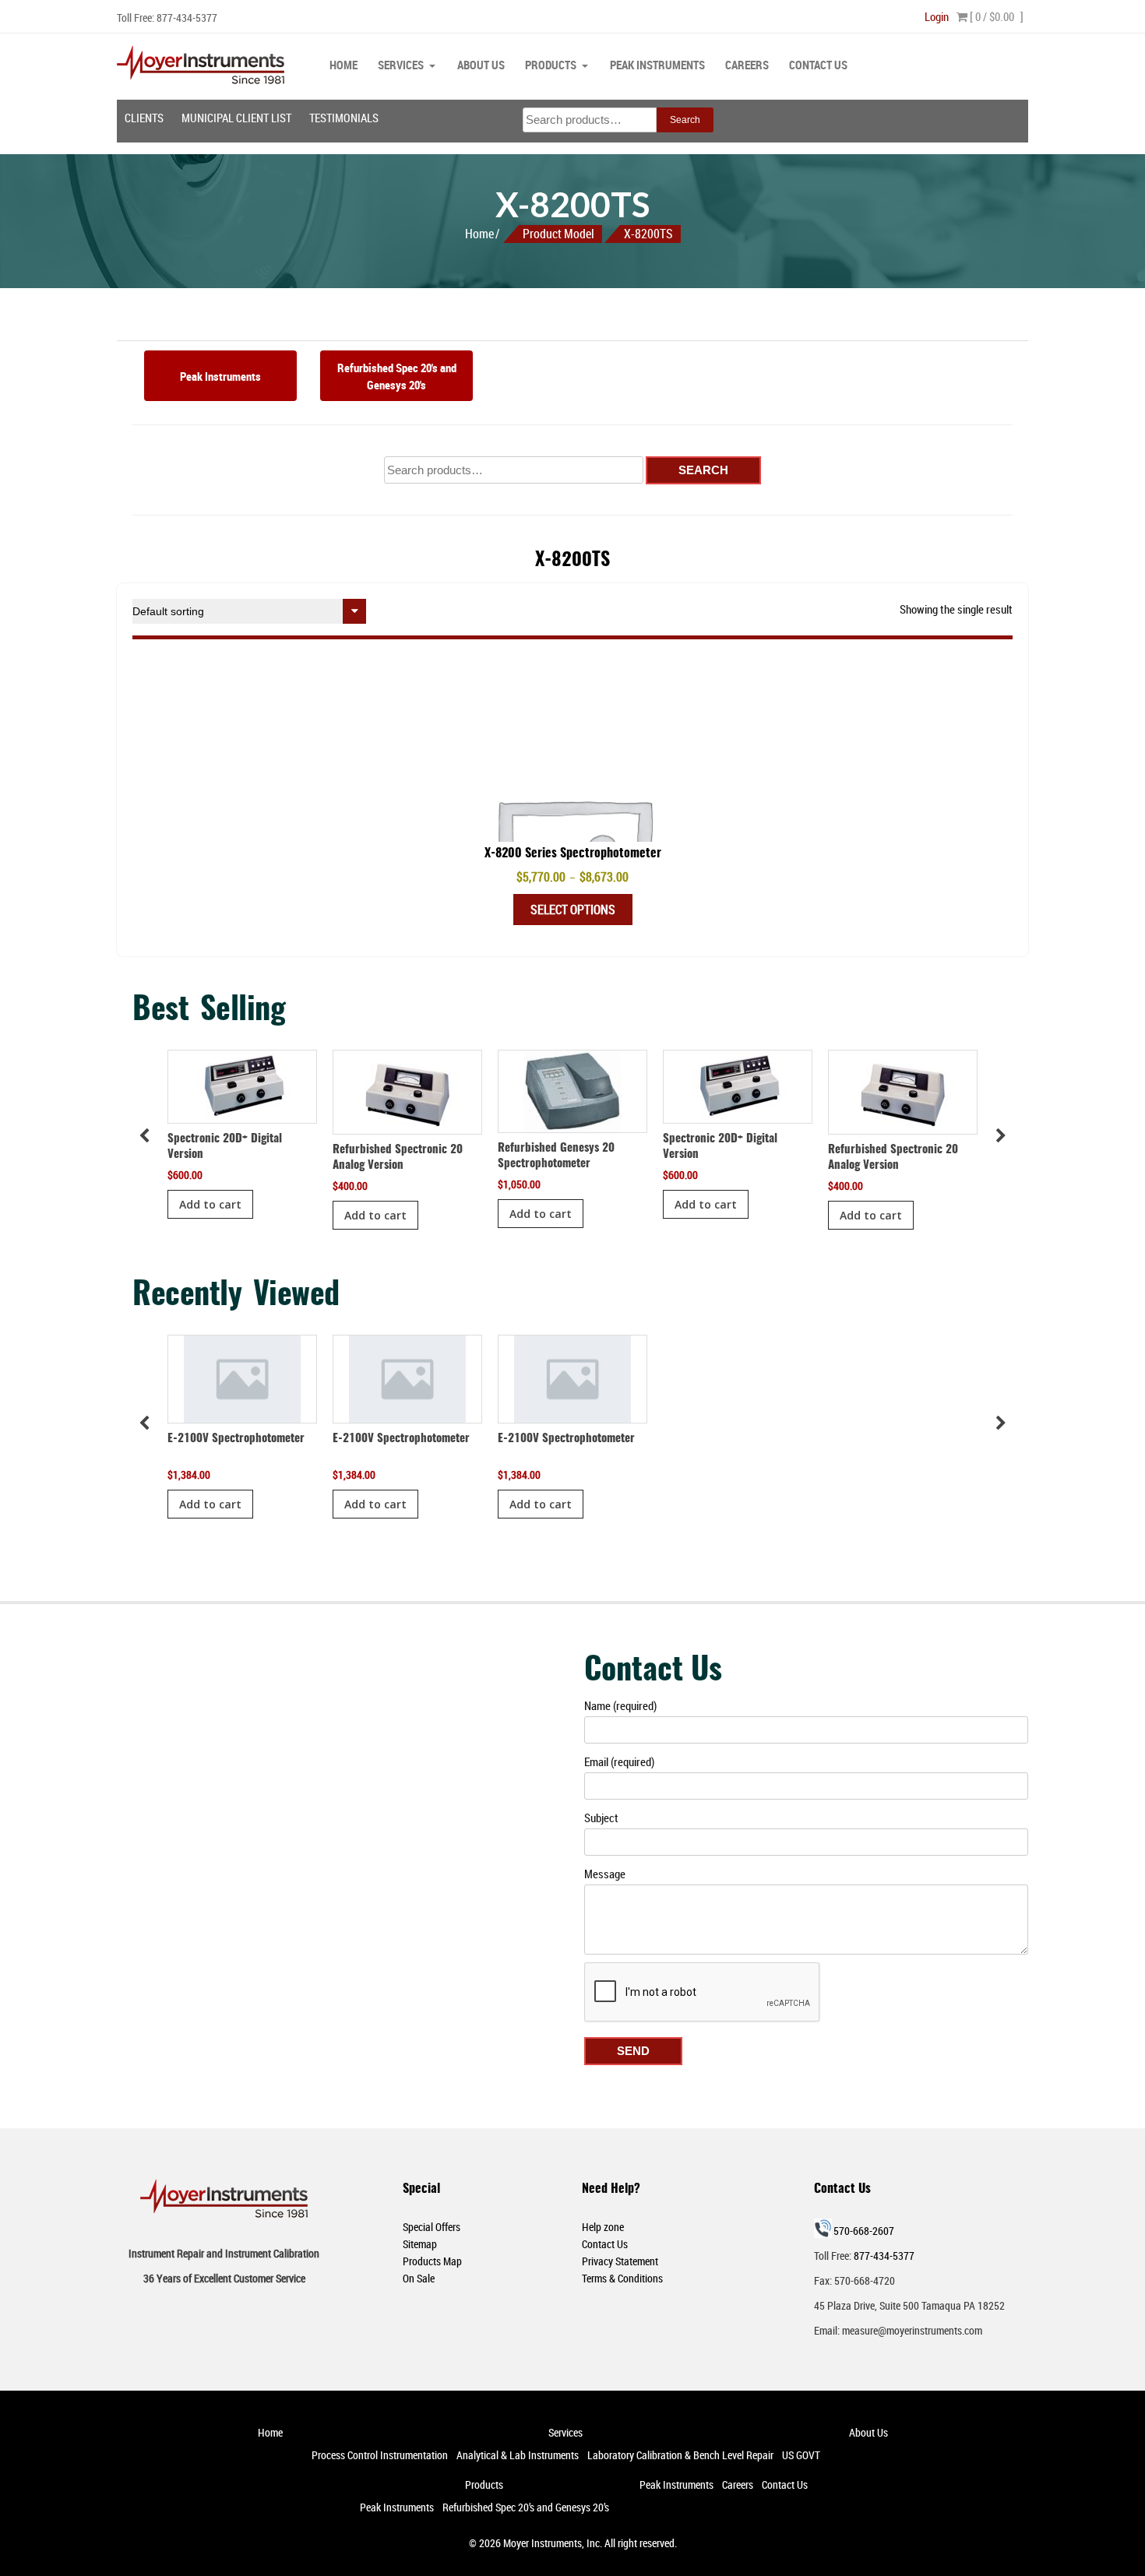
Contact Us (818, 65)
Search (685, 120)
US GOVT (801, 2455)
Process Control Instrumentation (380, 2455)
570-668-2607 (864, 2231)
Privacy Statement (620, 2261)
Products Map (432, 2261)
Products (551, 65)
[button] (1001, 1136)
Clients (144, 118)
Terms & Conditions (622, 2278)
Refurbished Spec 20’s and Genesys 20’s (526, 2507)
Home (343, 65)
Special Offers (432, 2227)
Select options (573, 910)
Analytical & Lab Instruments (518, 2455)
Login (937, 16)
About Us (481, 65)
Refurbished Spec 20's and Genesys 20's (397, 376)
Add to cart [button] (210, 1204)
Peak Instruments (657, 65)
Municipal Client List (236, 118)
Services (401, 65)
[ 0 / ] (995, 16)
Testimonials (344, 118)
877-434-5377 (187, 18)
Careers (747, 65)
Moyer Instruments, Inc (551, 2543)
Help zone (603, 2227)
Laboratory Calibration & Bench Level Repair (680, 2455)
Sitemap (420, 2244)
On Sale (419, 2278)
